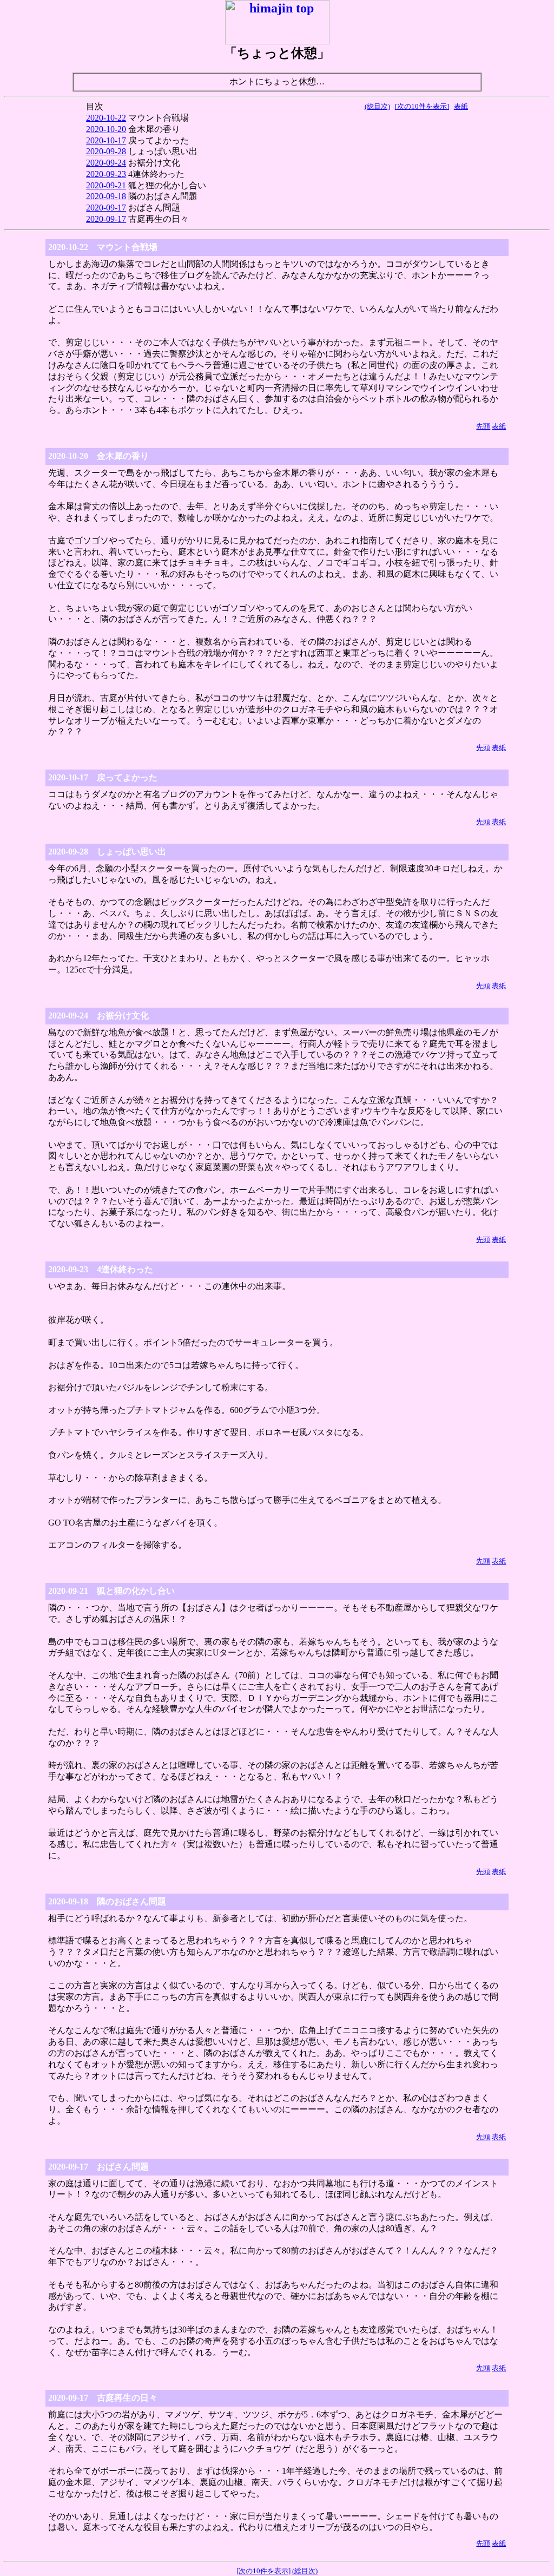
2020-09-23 (106, 174)
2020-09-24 (106, 163)
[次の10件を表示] (422, 106)
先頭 (483, 426)
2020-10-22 (106, 118)
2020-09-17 (106, 208)
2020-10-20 (106, 129)
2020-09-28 (106, 151)
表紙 (461, 106)
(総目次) (377, 106)
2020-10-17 (106, 140)
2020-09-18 (106, 196)
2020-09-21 (106, 185)
